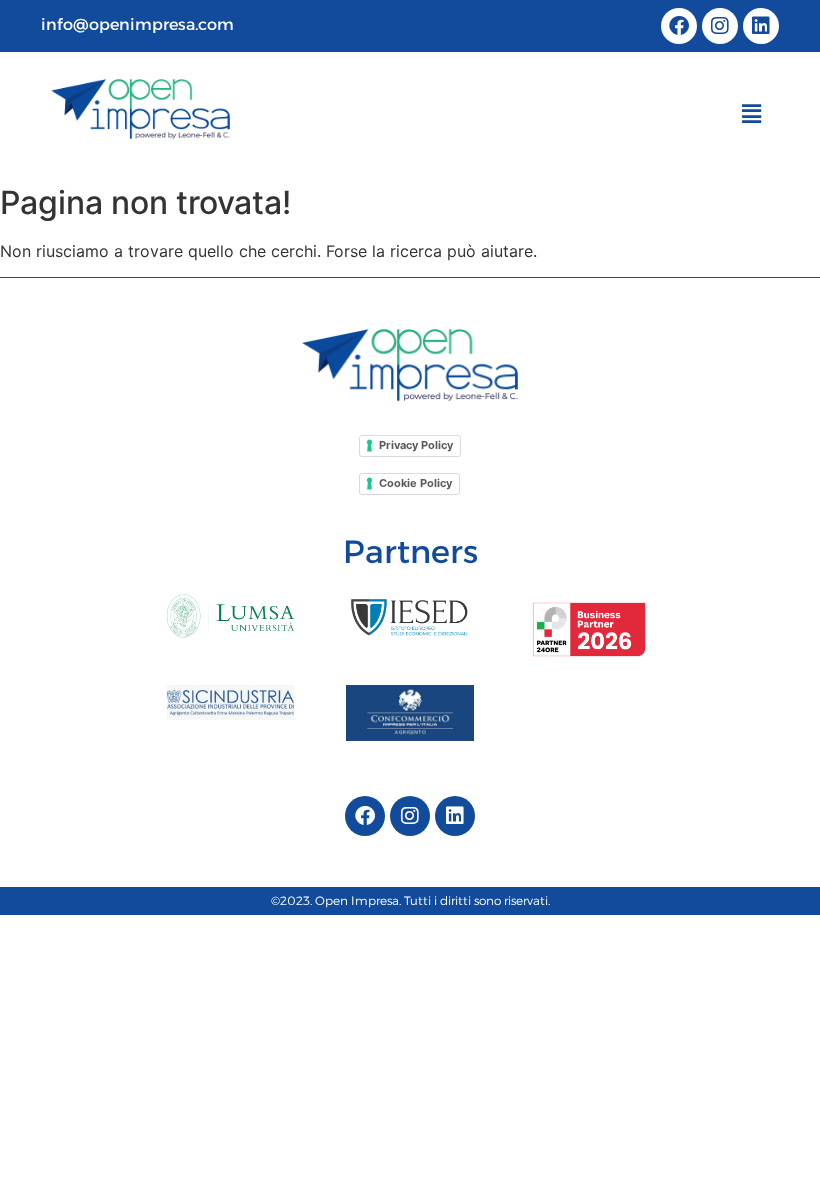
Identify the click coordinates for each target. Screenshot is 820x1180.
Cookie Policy (415, 483)
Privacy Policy (416, 445)
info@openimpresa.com (137, 24)
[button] (752, 114)
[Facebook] (679, 26)
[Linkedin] (761, 26)
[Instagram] (720, 26)
